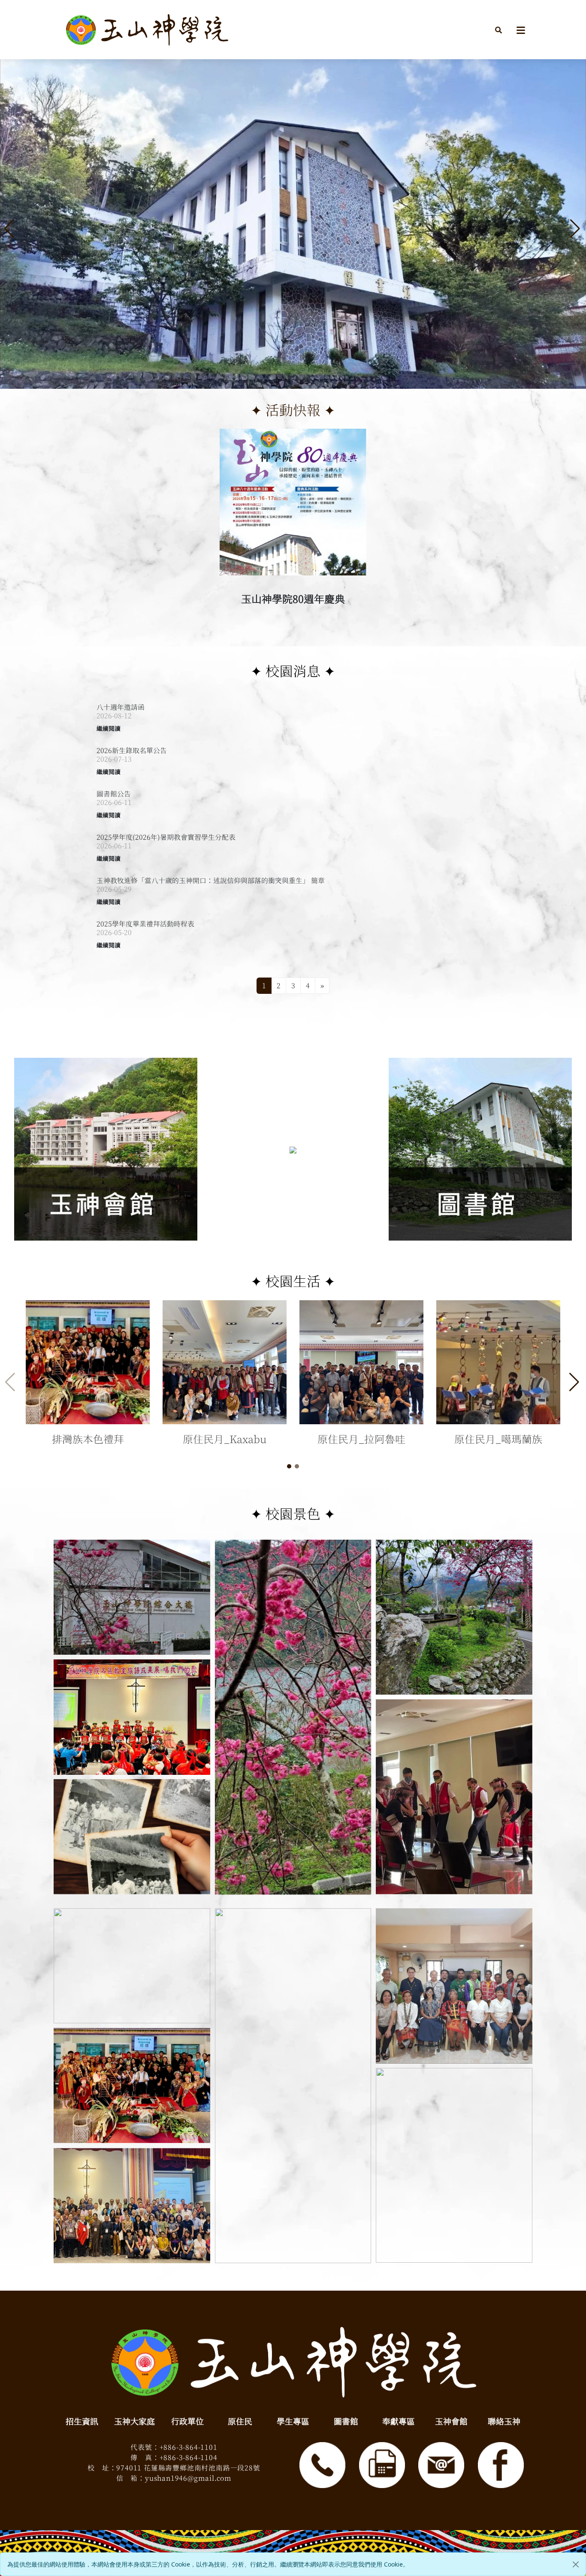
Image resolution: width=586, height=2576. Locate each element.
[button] (498, 30)
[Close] (576, 2564)
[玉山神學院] (147, 30)
